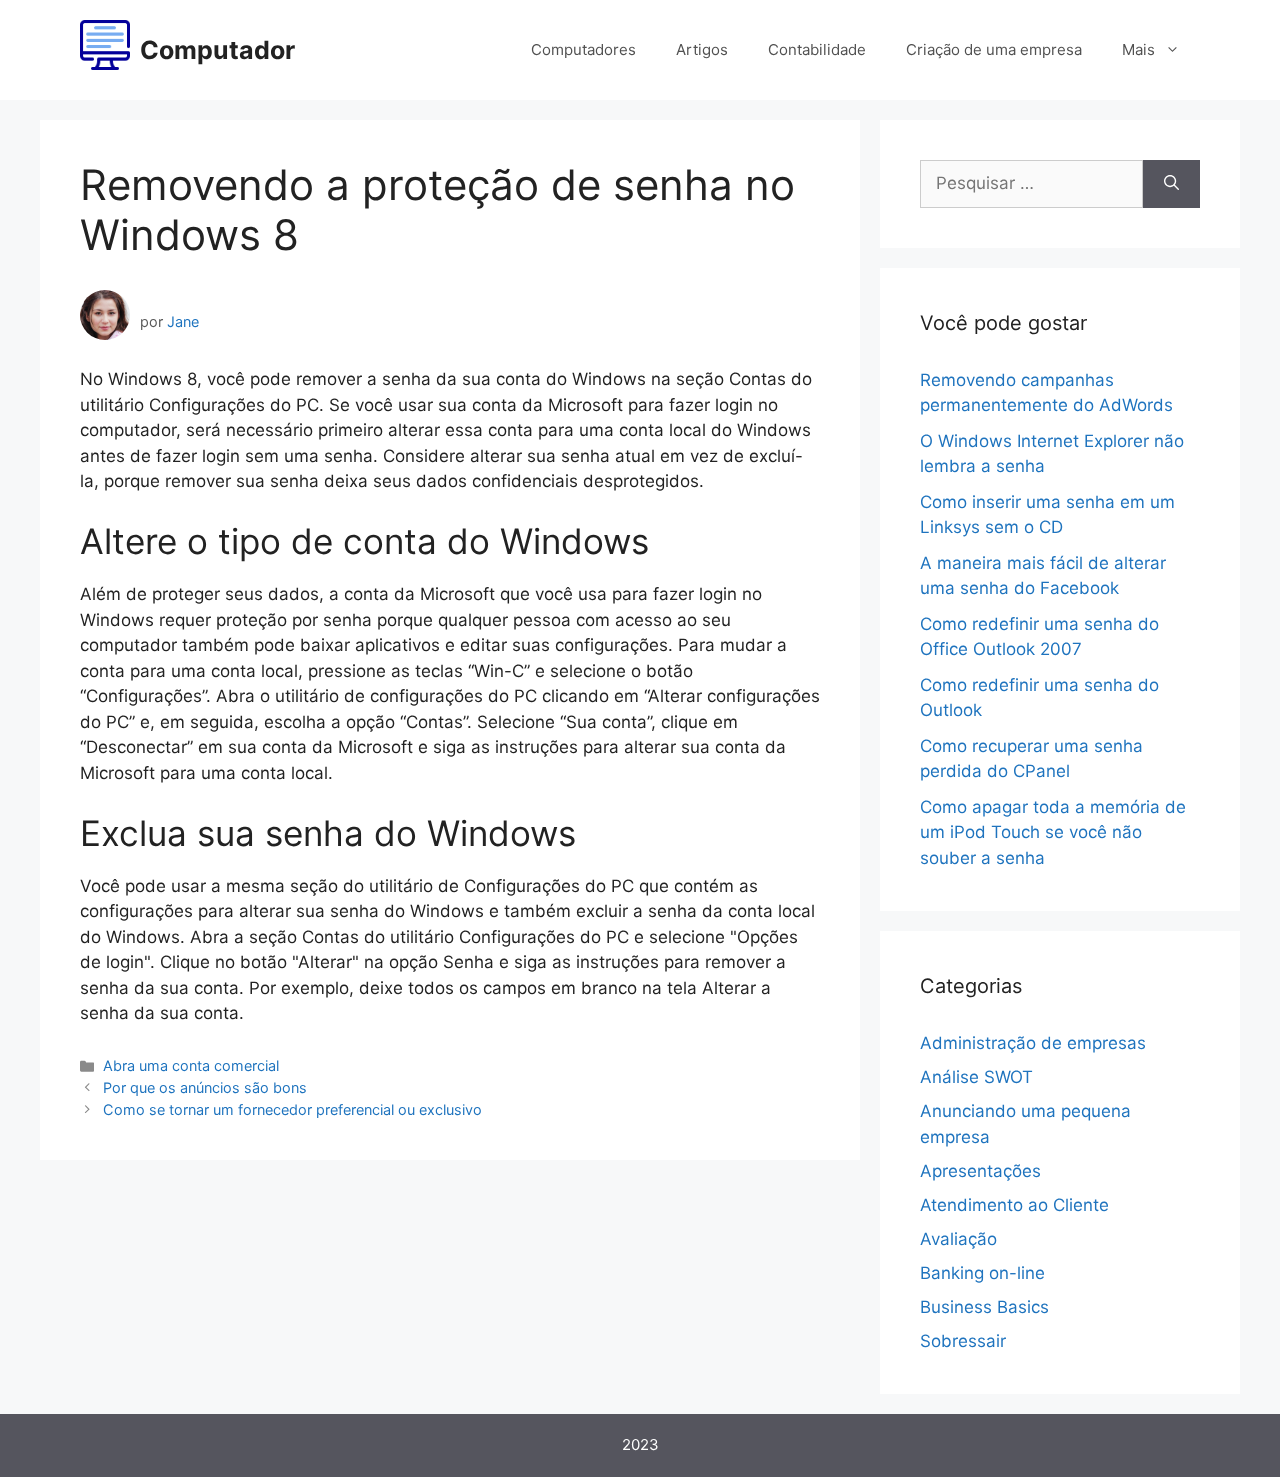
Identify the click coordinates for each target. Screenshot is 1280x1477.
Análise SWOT (976, 1077)
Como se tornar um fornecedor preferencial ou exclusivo (292, 1109)
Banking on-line (982, 1273)
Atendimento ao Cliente (1014, 1205)
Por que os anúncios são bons (205, 1087)
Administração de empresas (1033, 1043)
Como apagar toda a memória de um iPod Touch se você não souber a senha (1053, 832)
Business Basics (984, 1307)
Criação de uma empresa (994, 49)
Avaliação (958, 1239)
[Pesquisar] (1171, 184)
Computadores (583, 49)
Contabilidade (817, 49)
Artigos (702, 49)
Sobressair (963, 1341)
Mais (1138, 49)
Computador (217, 50)
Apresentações (980, 1171)
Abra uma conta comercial (191, 1065)
